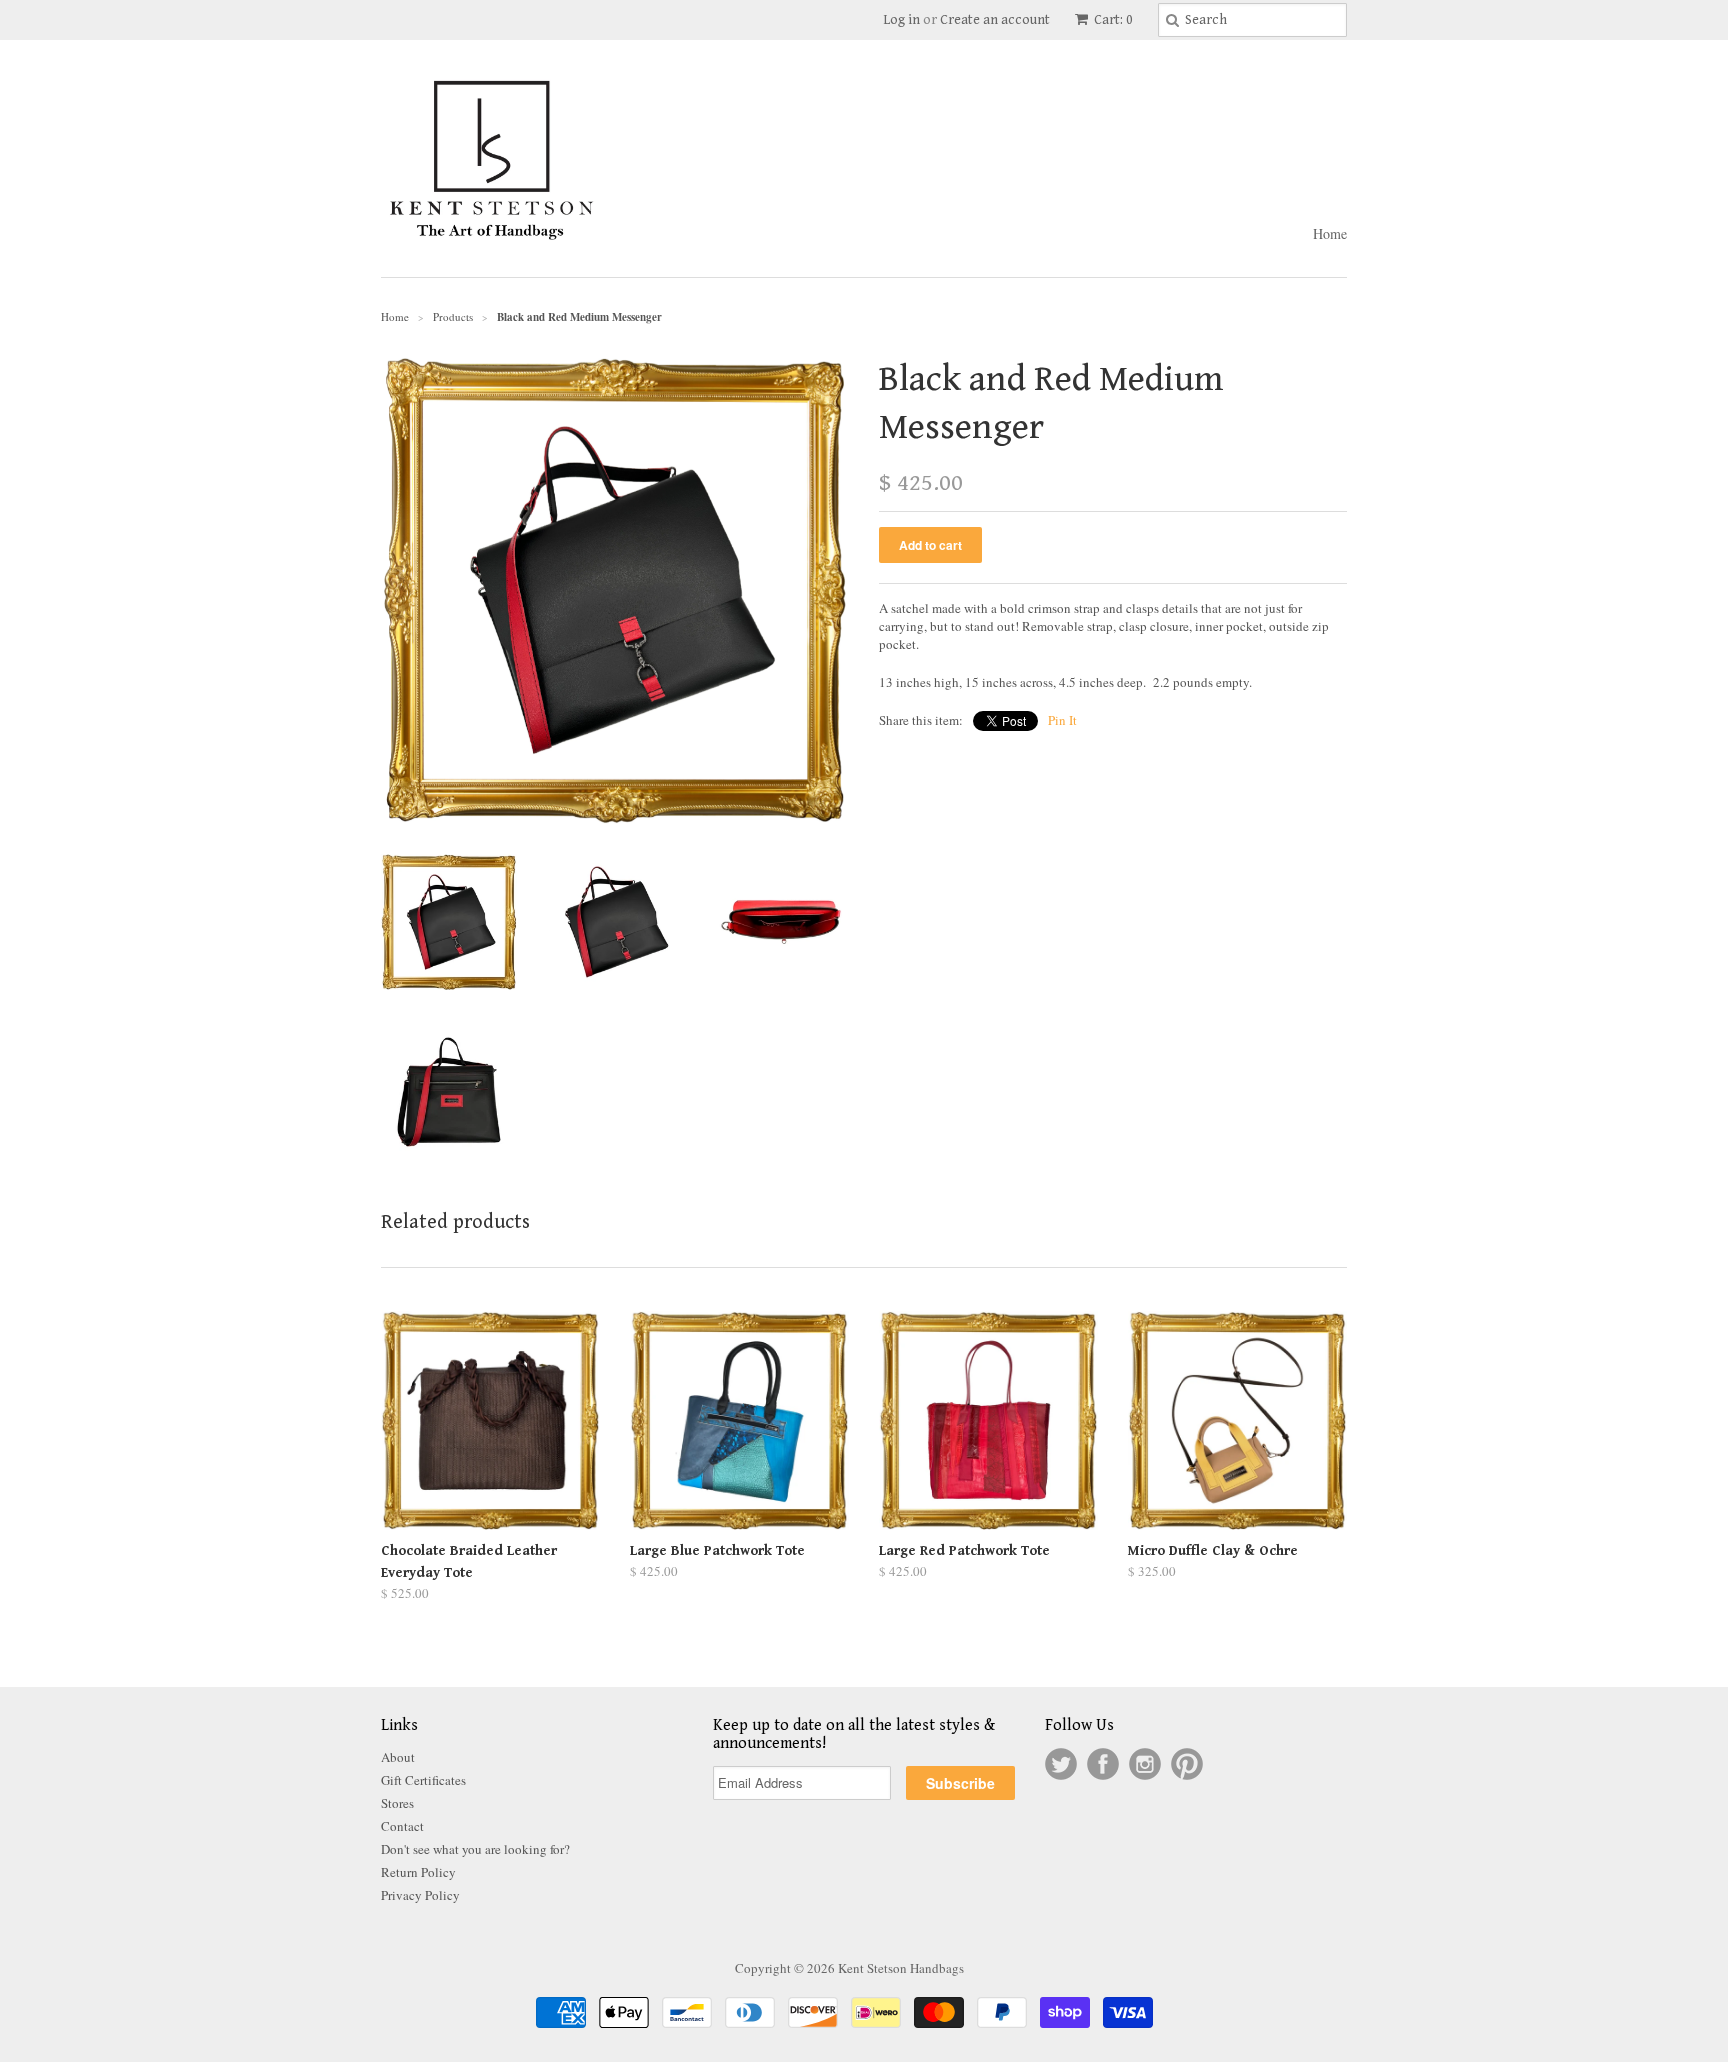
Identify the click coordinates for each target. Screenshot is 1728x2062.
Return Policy (418, 1872)
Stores (397, 1803)
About (398, 1757)
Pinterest (1187, 1764)
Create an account (995, 20)
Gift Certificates (423, 1780)
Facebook (1103, 1764)
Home (1330, 233)
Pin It (1062, 720)
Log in (901, 20)
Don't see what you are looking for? (475, 1849)
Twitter (1061, 1764)
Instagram (1145, 1764)
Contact (402, 1826)
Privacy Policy (420, 1895)
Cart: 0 (1112, 20)
